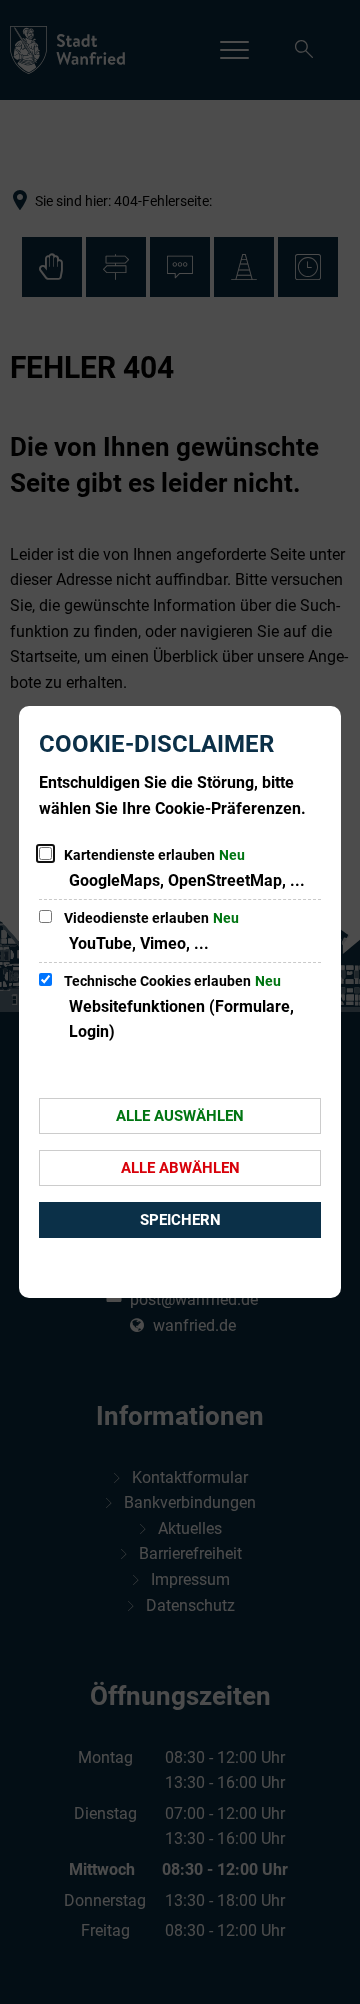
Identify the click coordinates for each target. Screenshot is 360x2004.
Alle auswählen (180, 1116)
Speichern (180, 1220)
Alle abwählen (180, 1168)
